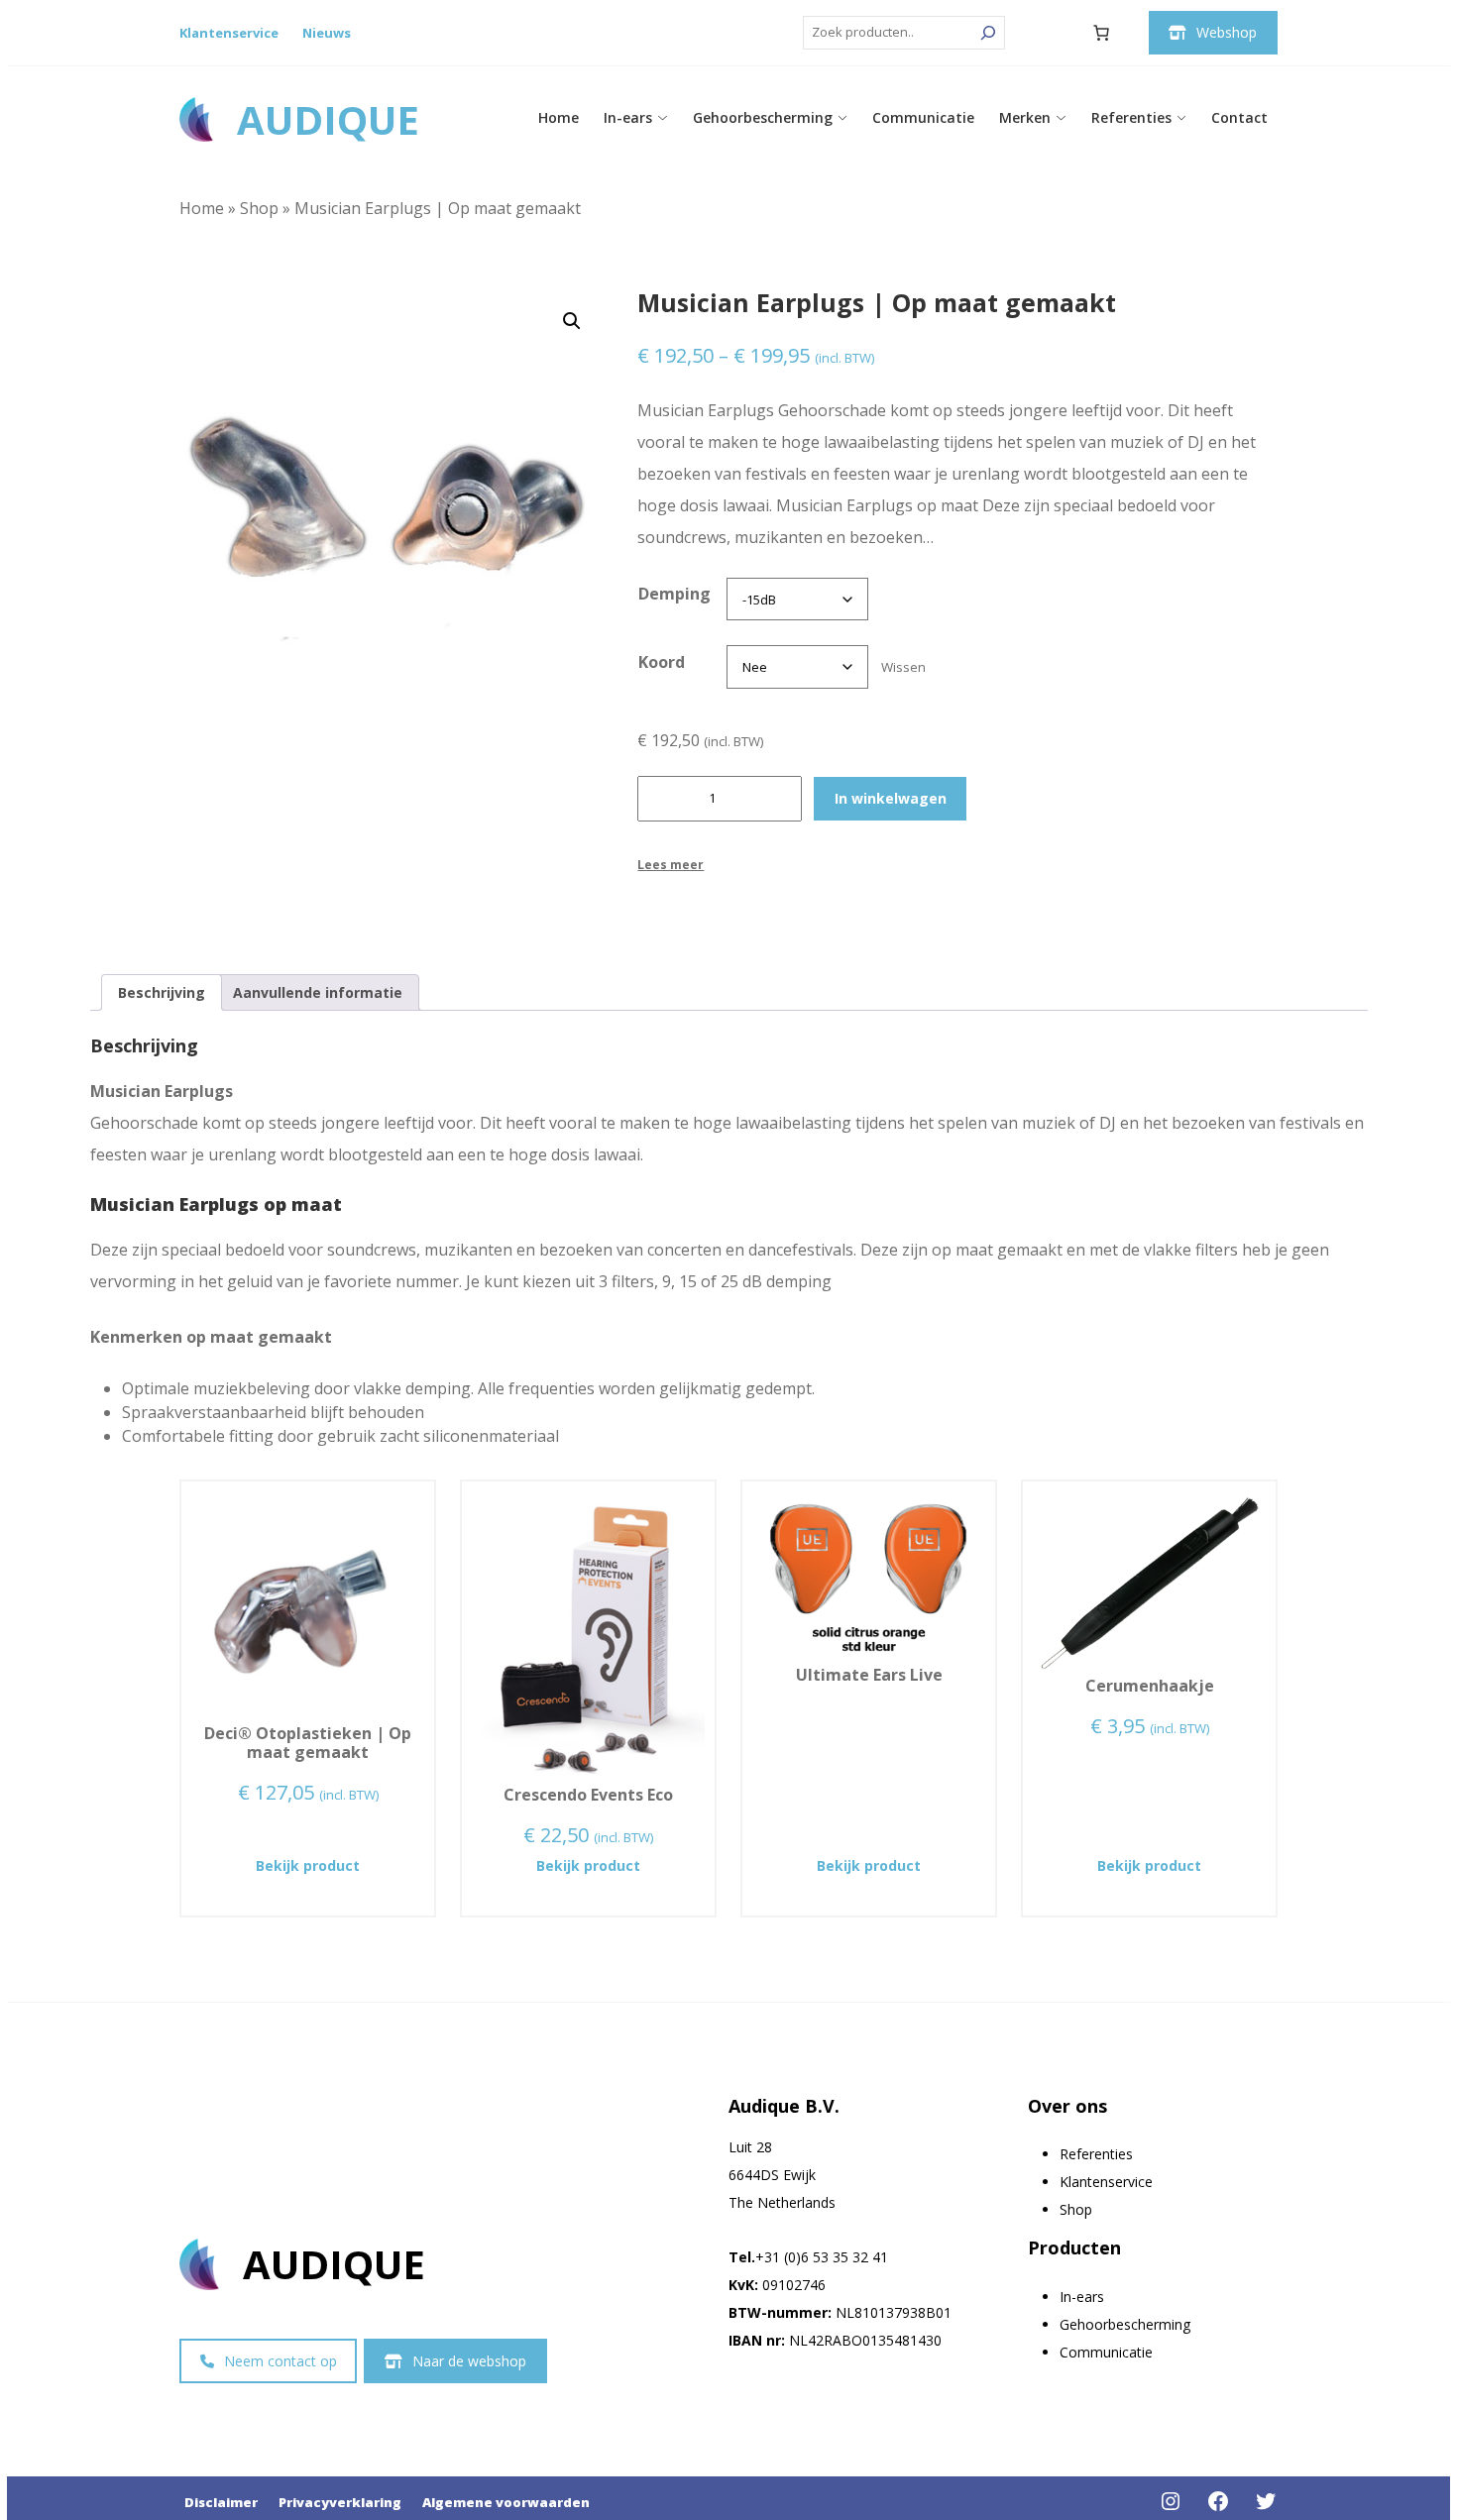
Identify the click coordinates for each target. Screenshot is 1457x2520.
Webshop (1227, 32)
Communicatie (923, 117)
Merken (1025, 117)
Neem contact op (280, 2361)
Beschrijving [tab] (162, 992)
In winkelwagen (891, 798)
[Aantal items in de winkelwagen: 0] (1101, 33)
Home (559, 117)
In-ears (628, 117)
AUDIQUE (328, 119)
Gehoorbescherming (763, 117)
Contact (1239, 117)
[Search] (988, 33)
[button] (572, 321)
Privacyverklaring (340, 2502)
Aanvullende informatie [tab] (318, 992)
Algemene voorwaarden (506, 2502)
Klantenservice (229, 33)
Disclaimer (221, 2502)
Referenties (1131, 117)
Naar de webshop (469, 2361)
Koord (662, 662)
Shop (259, 208)
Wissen (903, 667)
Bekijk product (345, 1865)
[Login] (1053, 33)
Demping (674, 594)
